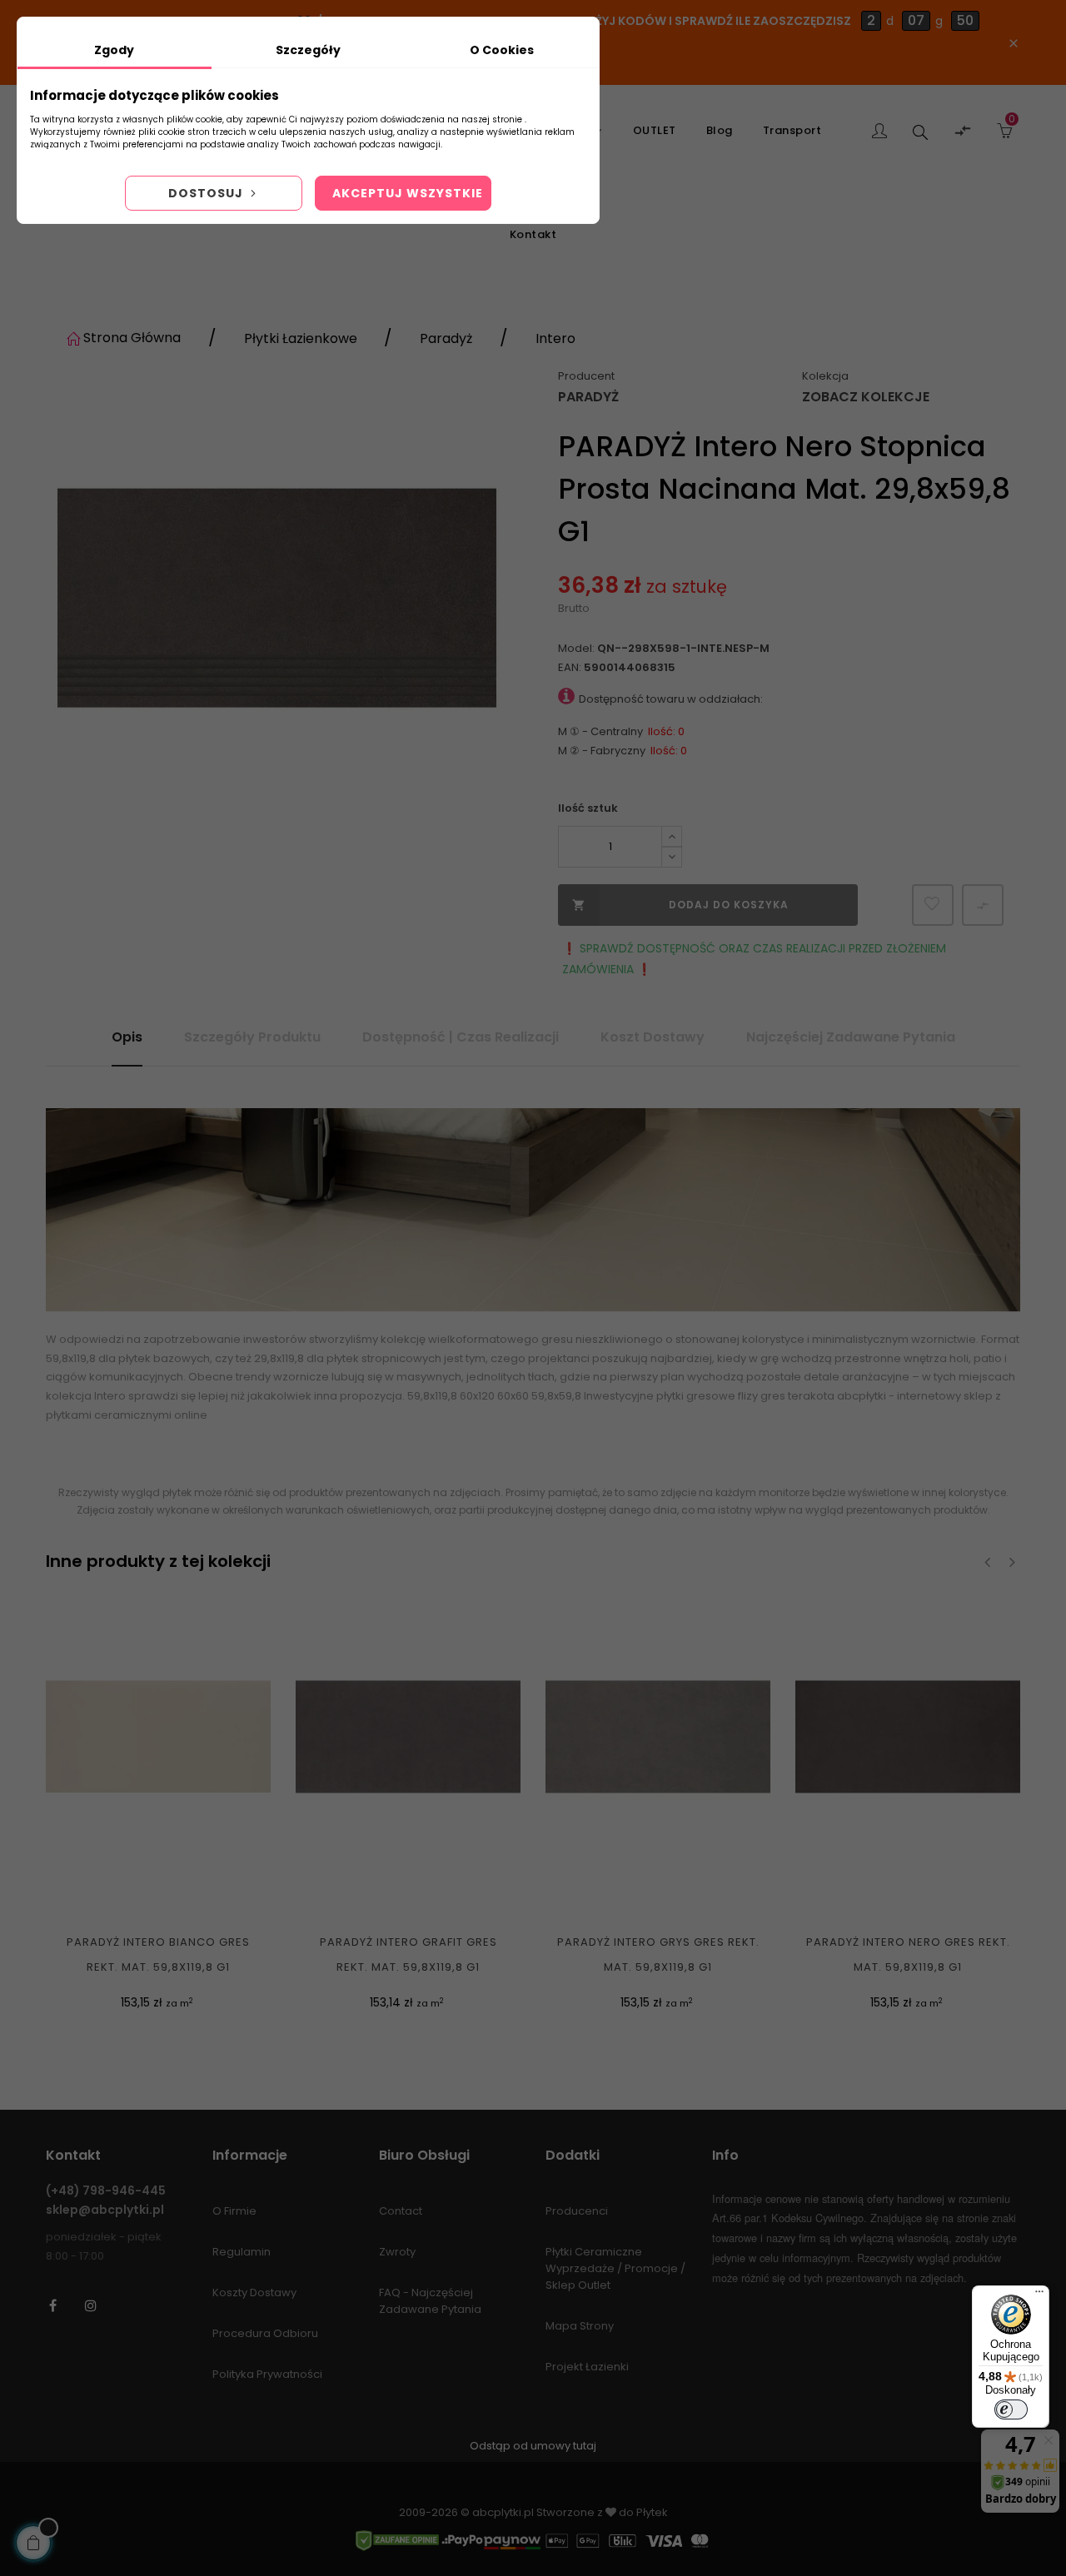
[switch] (1011, 2409)
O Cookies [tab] (502, 50)
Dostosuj (207, 193)
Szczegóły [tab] (308, 50)
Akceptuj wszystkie (408, 193)
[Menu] (1039, 2295)
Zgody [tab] (114, 50)
